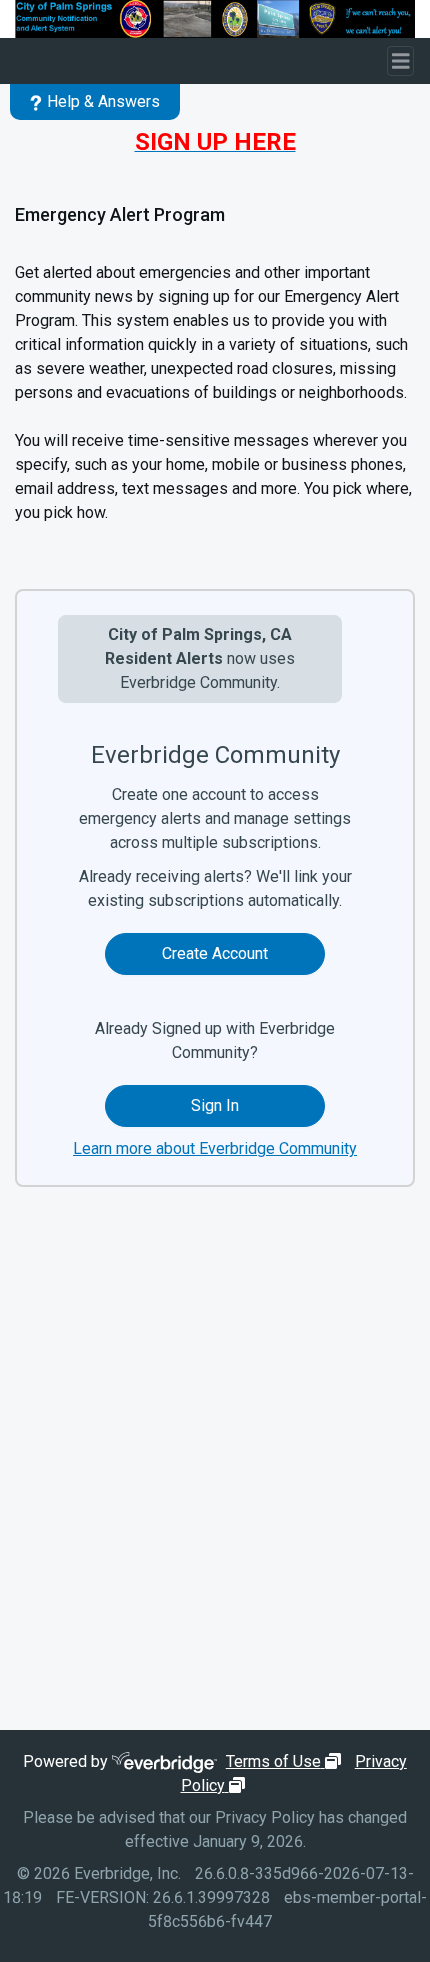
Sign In (215, 1105)
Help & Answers (103, 101)
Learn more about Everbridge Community (215, 1148)
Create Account (215, 953)
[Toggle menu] (401, 61)
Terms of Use (286, 1761)
